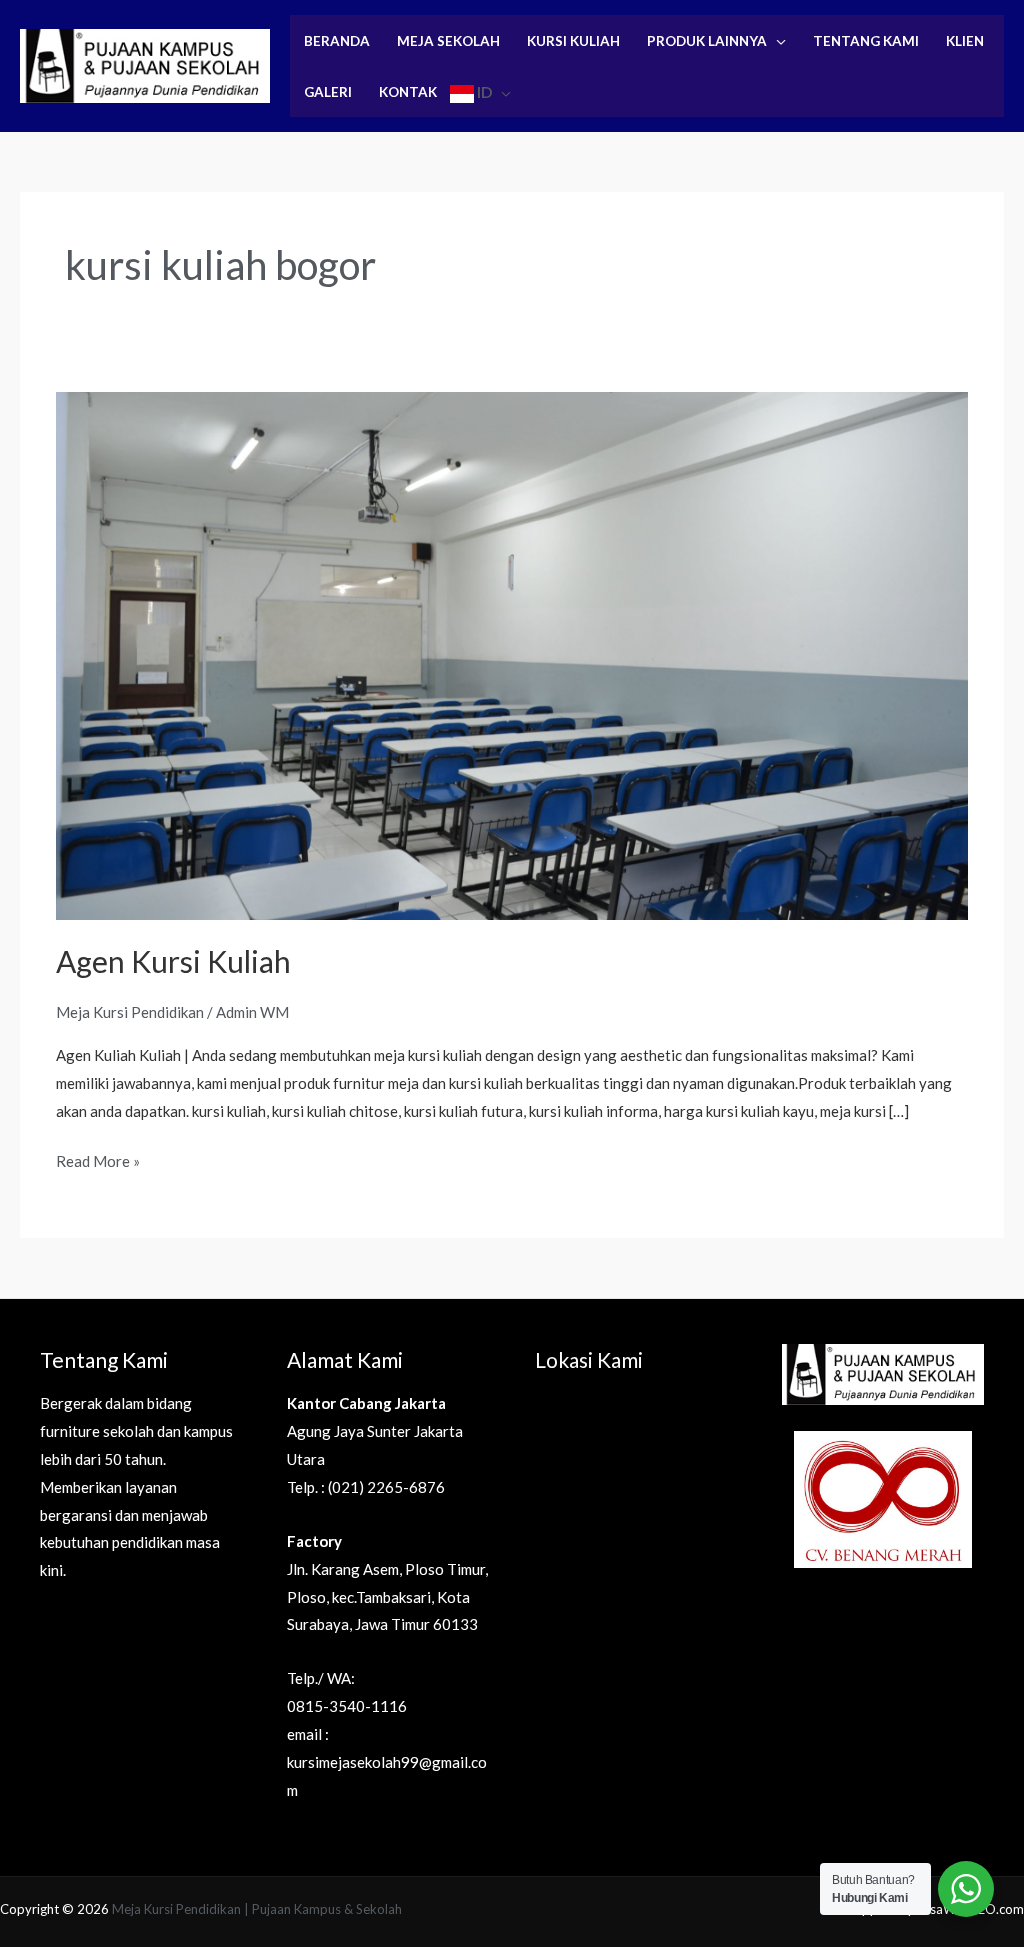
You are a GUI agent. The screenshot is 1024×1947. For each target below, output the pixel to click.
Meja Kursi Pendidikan (130, 1012)
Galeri (328, 92)
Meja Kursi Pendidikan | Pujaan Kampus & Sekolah (257, 1909)
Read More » (98, 1159)
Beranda (337, 41)
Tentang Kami (866, 41)
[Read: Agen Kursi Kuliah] (512, 654)
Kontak (408, 92)
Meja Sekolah (448, 41)
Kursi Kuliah (573, 41)
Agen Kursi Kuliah (173, 961)
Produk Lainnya (707, 41)
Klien (965, 41)
